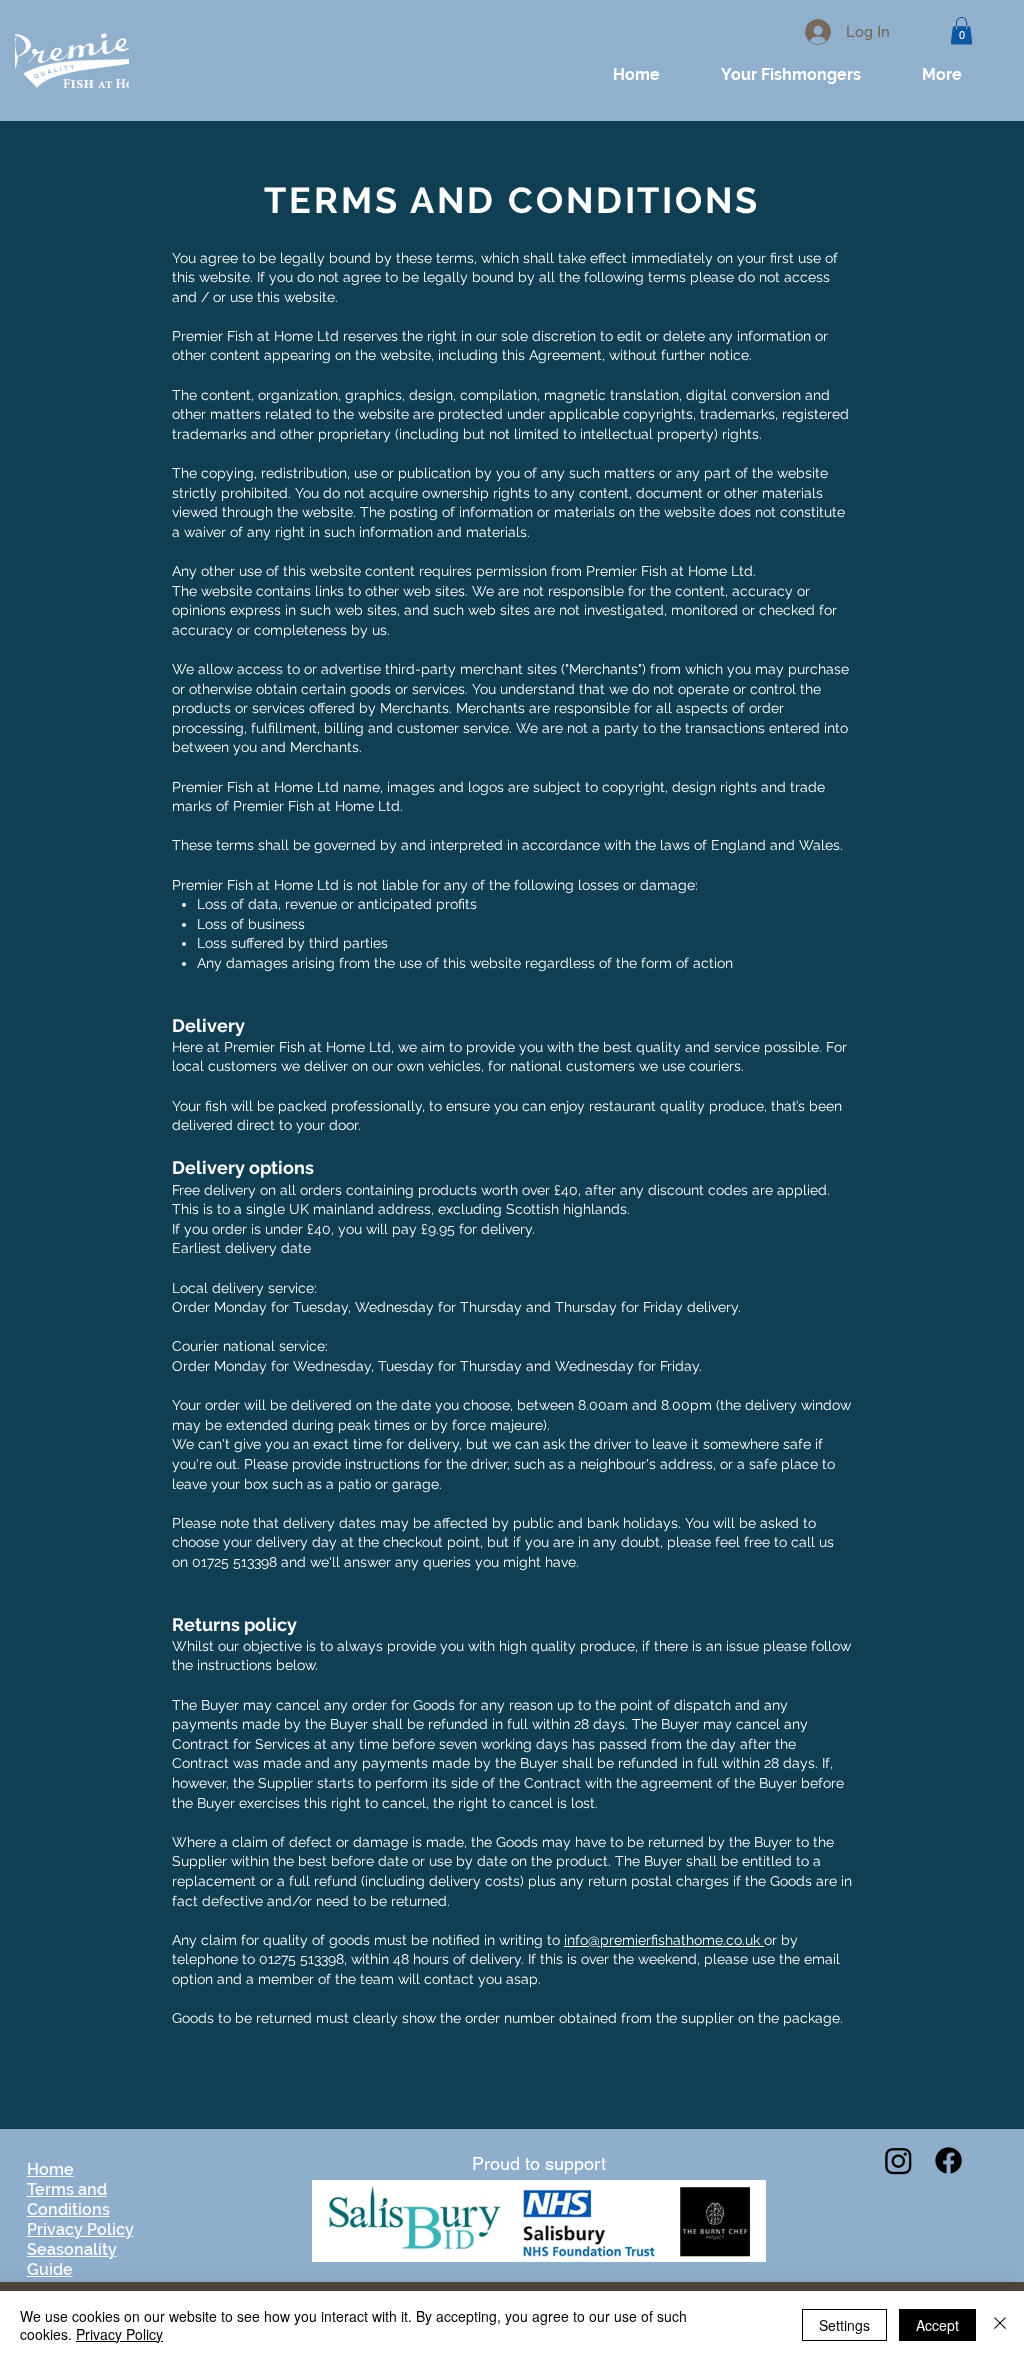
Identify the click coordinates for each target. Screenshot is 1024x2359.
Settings (844, 2325)
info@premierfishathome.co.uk (664, 1940)
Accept (937, 2325)
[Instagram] (898, 2160)
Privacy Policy (119, 2334)
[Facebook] (948, 2160)
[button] (961, 30)
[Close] (1000, 2325)
